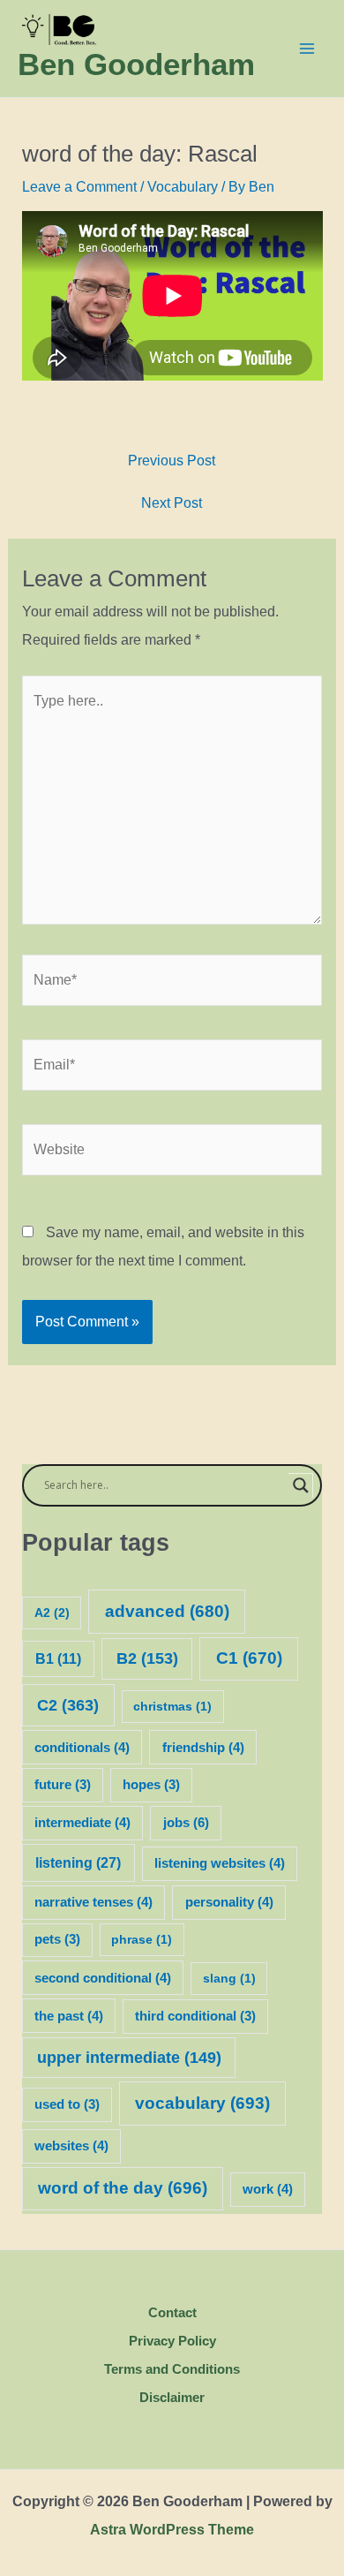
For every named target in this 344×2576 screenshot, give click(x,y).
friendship (203, 1748)
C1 (249, 1658)
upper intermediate (129, 2058)
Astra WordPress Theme (172, 2530)
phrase (142, 1939)
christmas (172, 1706)
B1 (58, 1659)
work (268, 2189)
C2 (68, 1705)
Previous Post (172, 461)
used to (67, 2104)
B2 (147, 1658)
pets (57, 1939)
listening (78, 1862)
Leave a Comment (79, 187)
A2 (52, 1613)
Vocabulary (183, 187)
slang (229, 1978)
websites (71, 2146)
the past (69, 2016)
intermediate (82, 1823)
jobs (186, 1822)
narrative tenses (93, 1902)
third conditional (195, 2016)
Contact (172, 2312)
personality (229, 1902)
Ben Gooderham (136, 64)
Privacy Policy (172, 2341)
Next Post (172, 503)
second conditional (103, 1978)
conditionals (82, 1748)
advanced (167, 1611)
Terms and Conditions (172, 2369)
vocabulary (202, 2103)
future (63, 1785)
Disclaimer (172, 2397)
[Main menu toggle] (307, 49)
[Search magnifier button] (301, 1485)
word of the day (123, 2188)
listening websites (220, 1863)
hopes (151, 1785)
